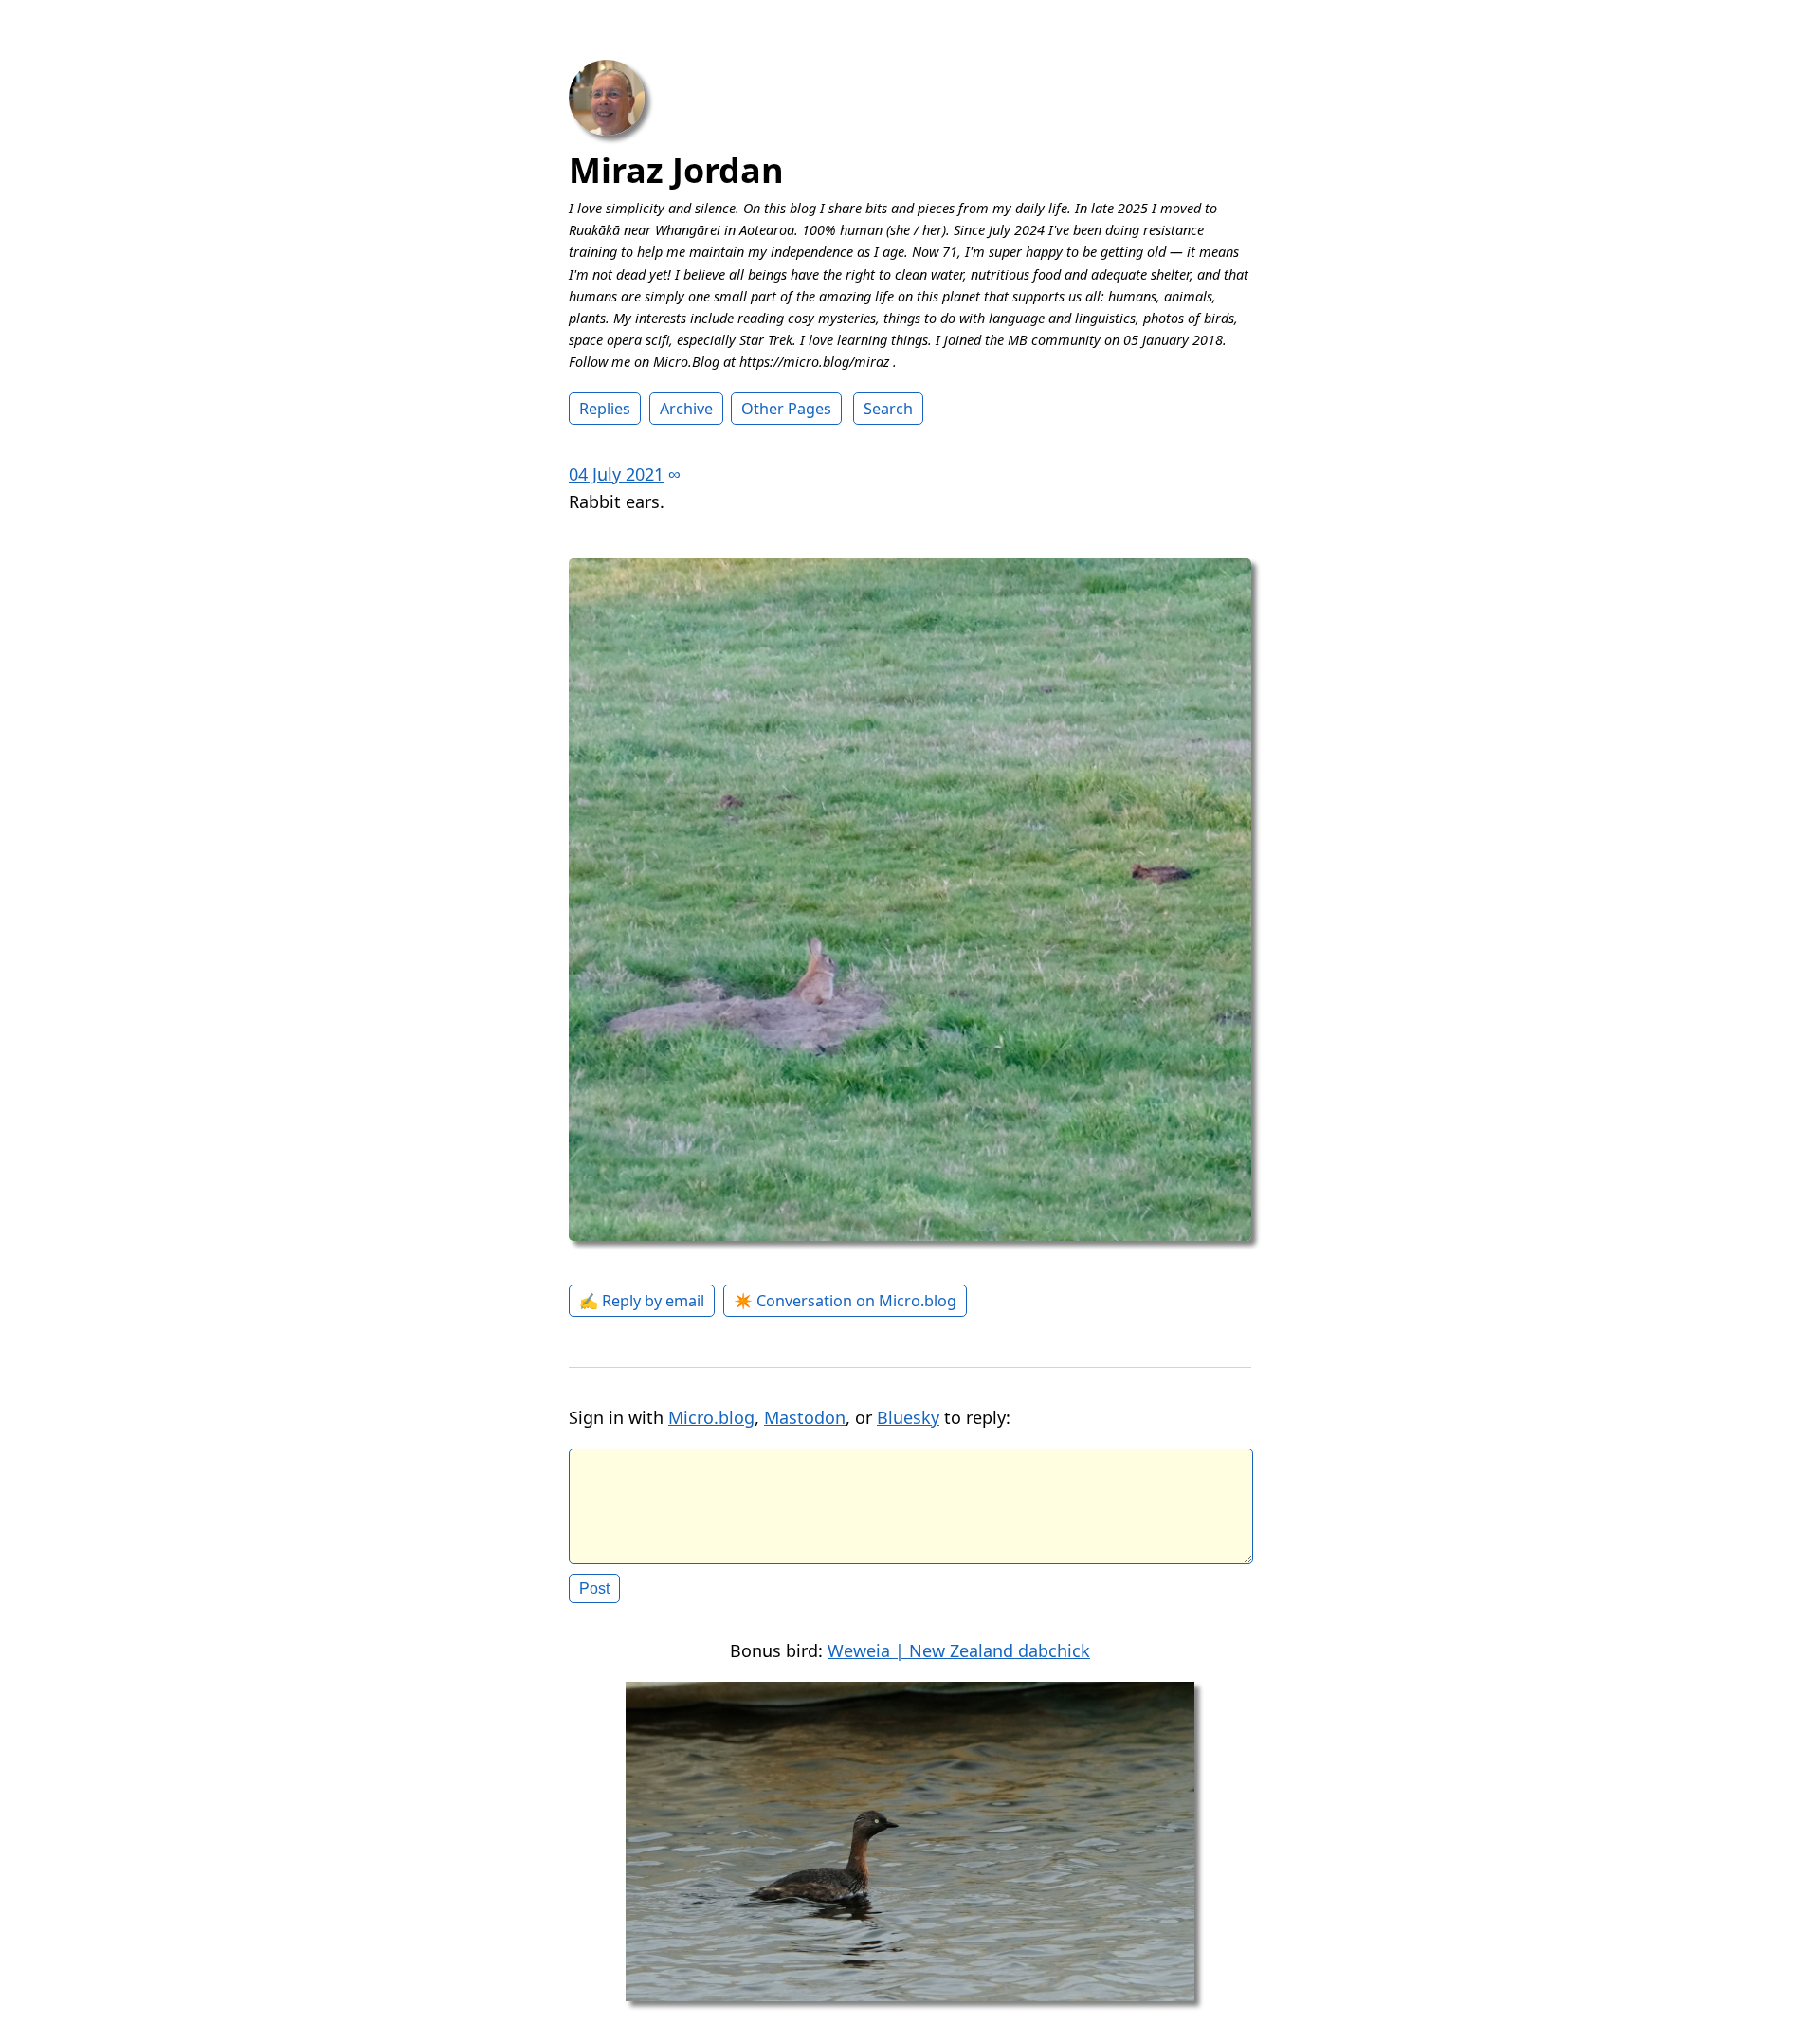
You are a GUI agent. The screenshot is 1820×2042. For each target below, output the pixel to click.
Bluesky (908, 1417)
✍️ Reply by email (642, 1301)
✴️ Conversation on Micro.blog (845, 1301)
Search (888, 409)
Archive (686, 409)
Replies (605, 409)
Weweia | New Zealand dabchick (959, 1650)
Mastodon (805, 1417)
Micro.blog (711, 1417)
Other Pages (786, 409)
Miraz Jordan (676, 170)
